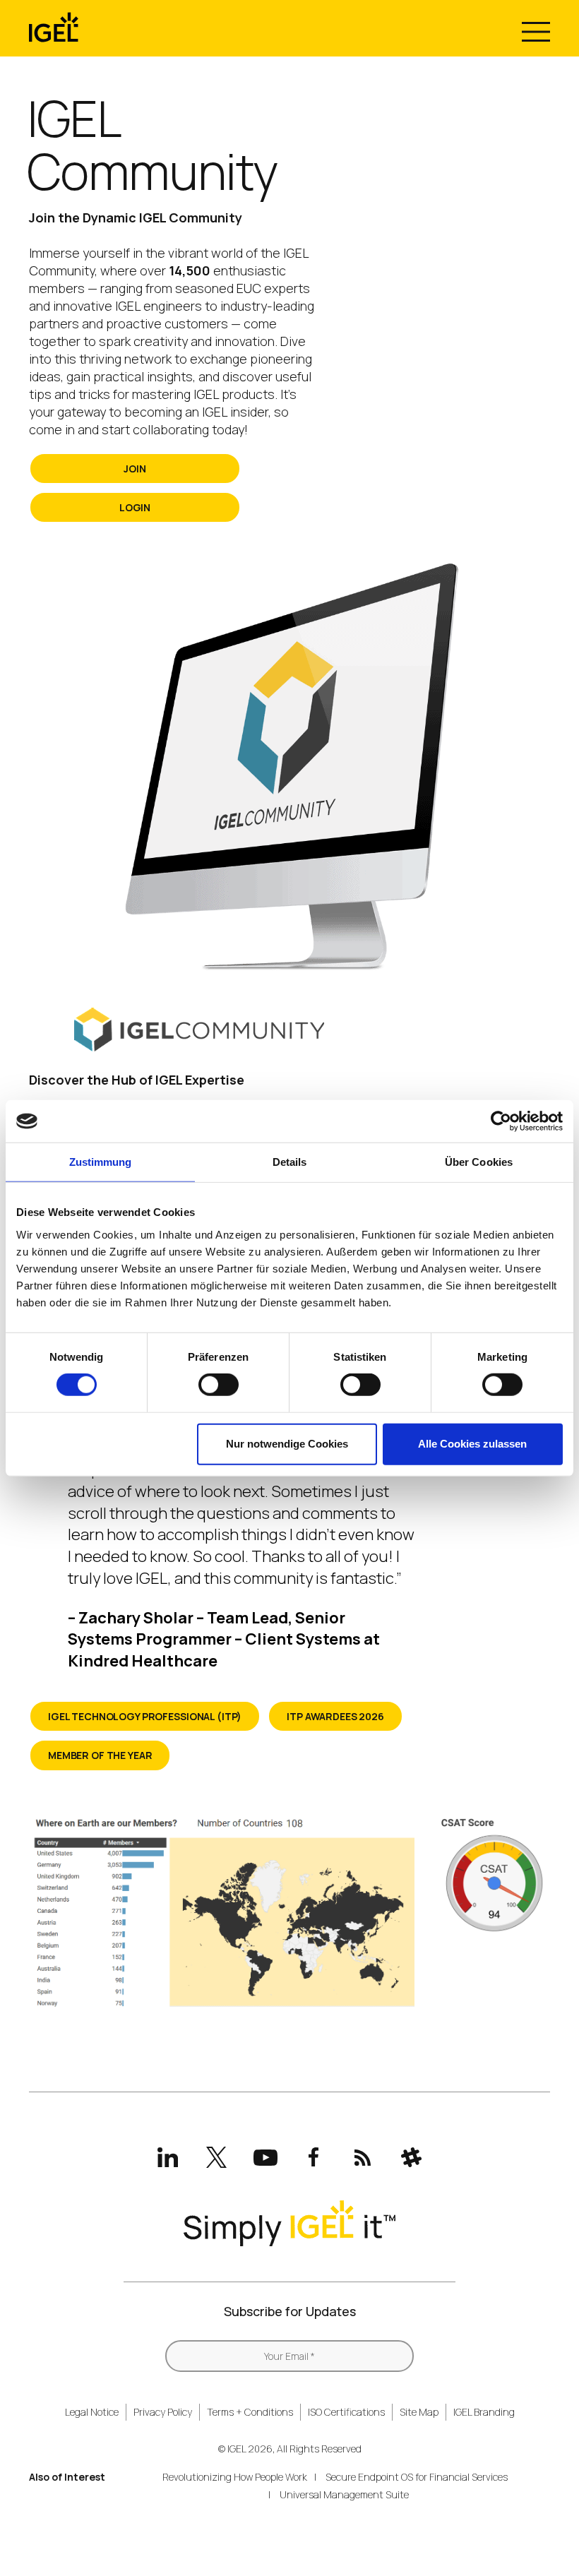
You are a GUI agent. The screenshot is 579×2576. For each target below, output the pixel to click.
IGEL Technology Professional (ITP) (145, 1716)
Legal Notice (92, 2412)
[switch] (219, 1385)
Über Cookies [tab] (479, 1162)
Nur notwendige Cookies (287, 1444)
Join (135, 469)
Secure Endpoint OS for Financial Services (417, 2477)
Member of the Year (100, 1755)
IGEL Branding (484, 2412)
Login (135, 507)
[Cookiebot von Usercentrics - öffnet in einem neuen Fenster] (501, 1121)
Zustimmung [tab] (101, 1162)
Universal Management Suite (344, 2494)
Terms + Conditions (250, 2412)
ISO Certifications (346, 2412)
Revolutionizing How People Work (235, 2477)
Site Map (419, 2412)
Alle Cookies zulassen (472, 1444)
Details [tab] (290, 1162)
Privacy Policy (163, 2412)
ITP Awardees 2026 (335, 1716)
